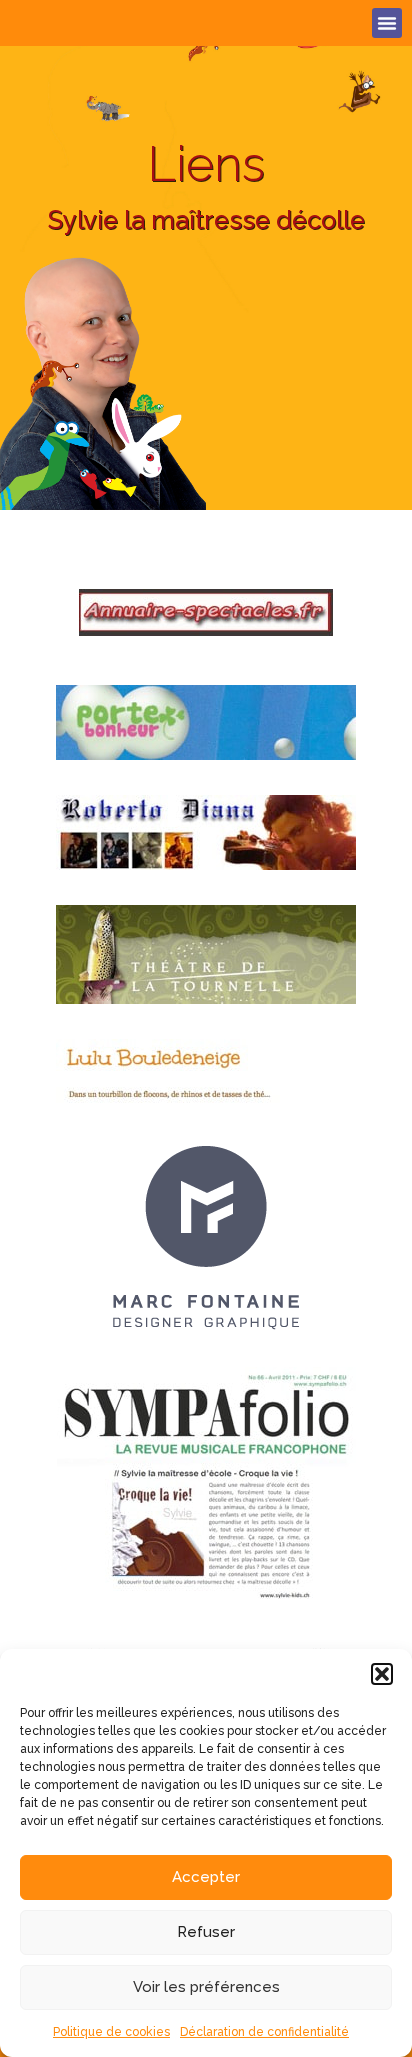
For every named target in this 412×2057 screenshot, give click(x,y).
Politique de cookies (111, 2032)
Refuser (206, 1932)
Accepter (206, 1877)
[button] (382, 1674)
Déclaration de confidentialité (264, 2032)
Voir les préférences (206, 1987)
